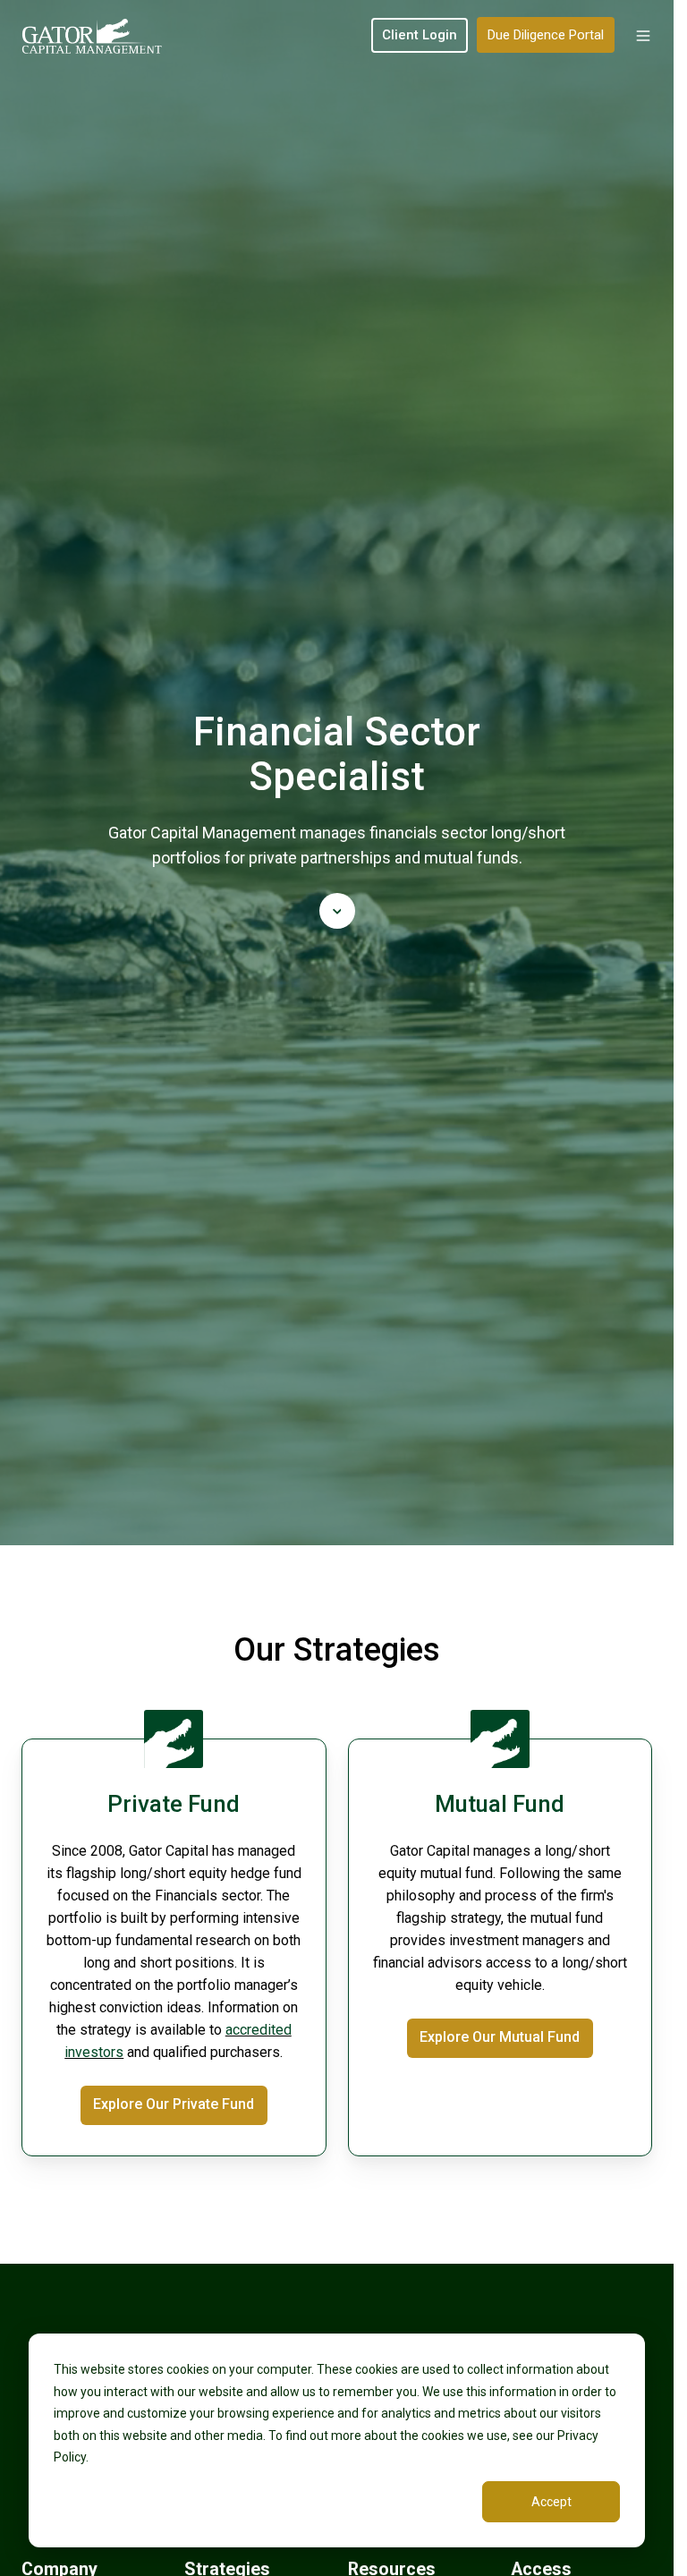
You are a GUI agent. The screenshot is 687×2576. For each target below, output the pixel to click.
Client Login (420, 35)
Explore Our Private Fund (174, 2104)
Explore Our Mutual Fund (500, 2037)
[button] (337, 911)
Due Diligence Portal (546, 35)
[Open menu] (643, 36)
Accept (551, 2502)
